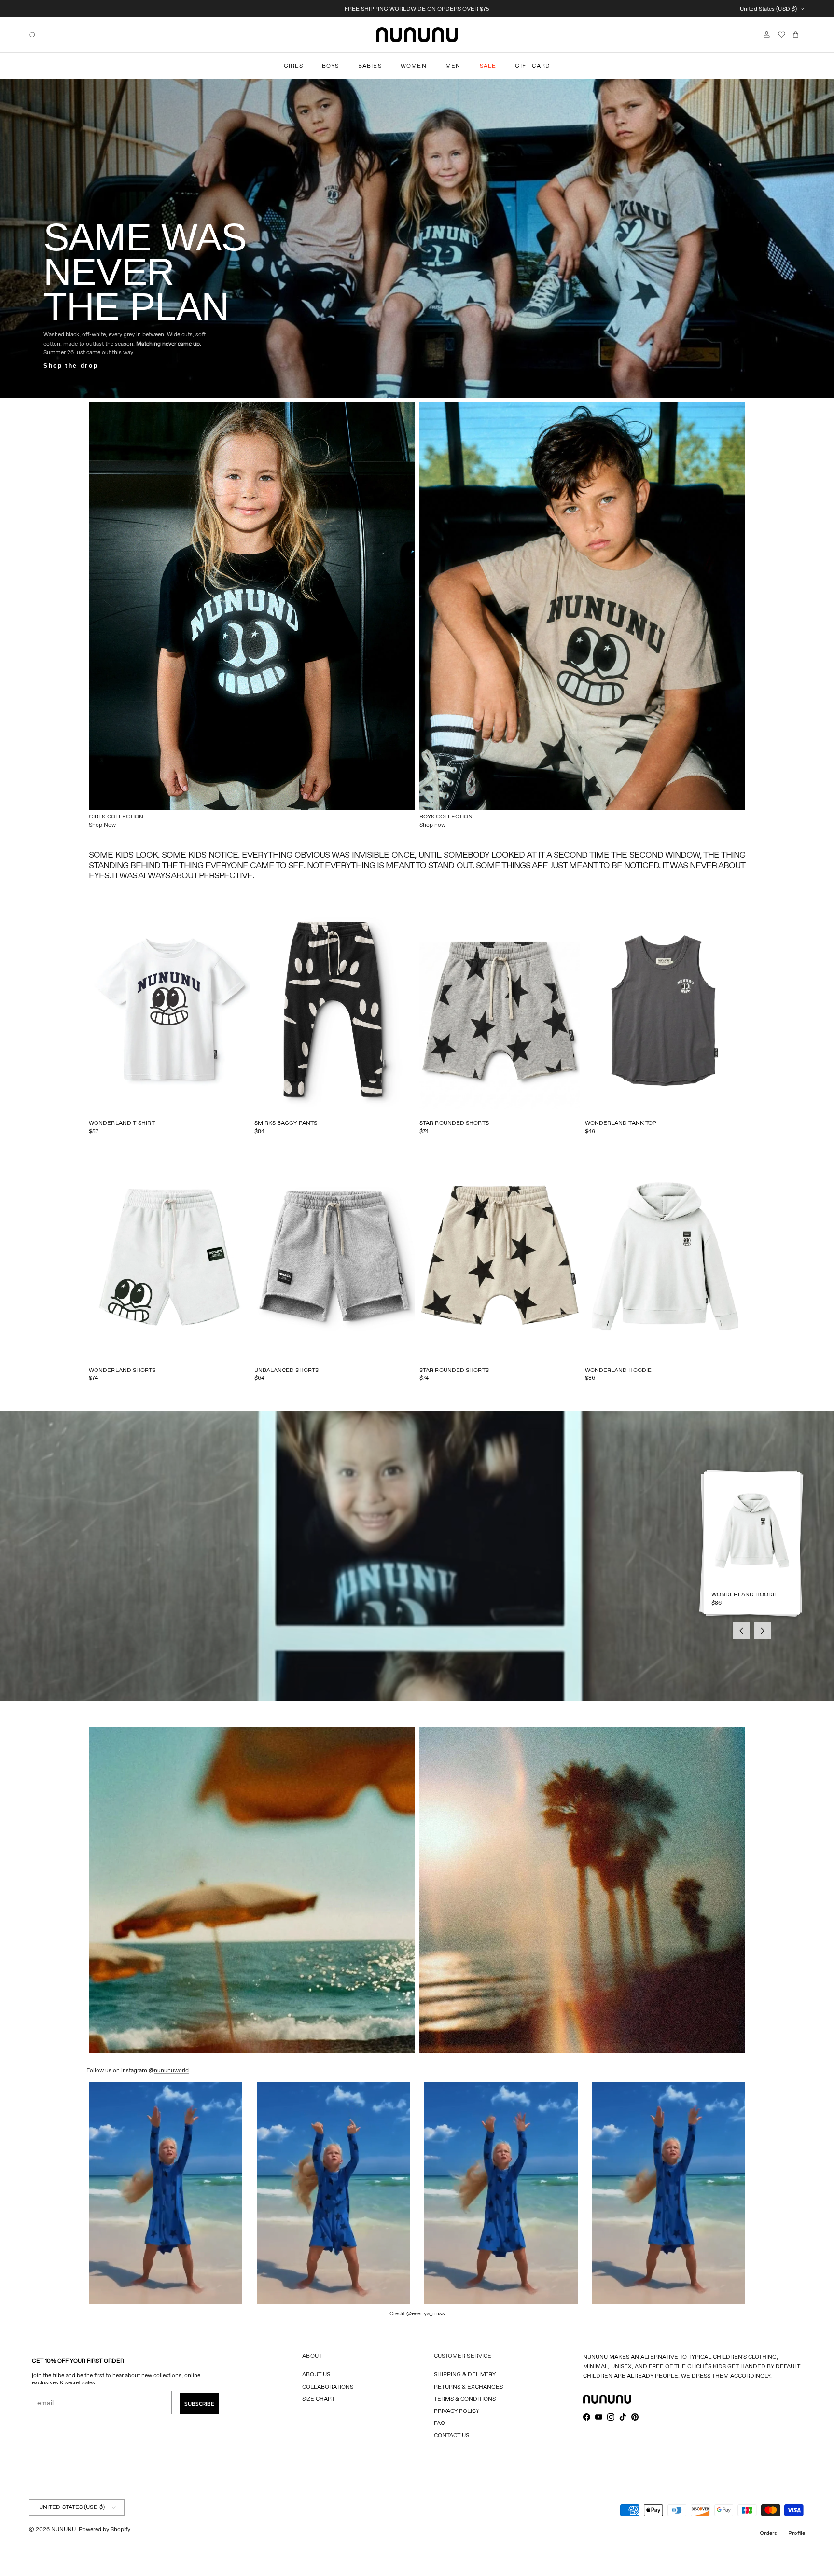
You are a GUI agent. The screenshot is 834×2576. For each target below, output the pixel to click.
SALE (488, 65)
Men (453, 65)
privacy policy (457, 2411)
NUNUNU (63, 2529)
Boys (331, 65)
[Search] (33, 35)
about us (316, 2374)
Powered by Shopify (104, 2529)
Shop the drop (71, 366)
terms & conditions (465, 2399)
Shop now (432, 824)
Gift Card (533, 65)
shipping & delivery (465, 2374)
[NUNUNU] (417, 35)
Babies (370, 65)
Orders (768, 2533)
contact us (452, 2435)
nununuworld (171, 2070)
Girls (293, 65)
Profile (797, 2533)
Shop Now (102, 824)
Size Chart (319, 2399)
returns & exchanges (468, 2387)
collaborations (328, 2387)
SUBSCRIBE (199, 2404)
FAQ (439, 2423)
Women (414, 65)
